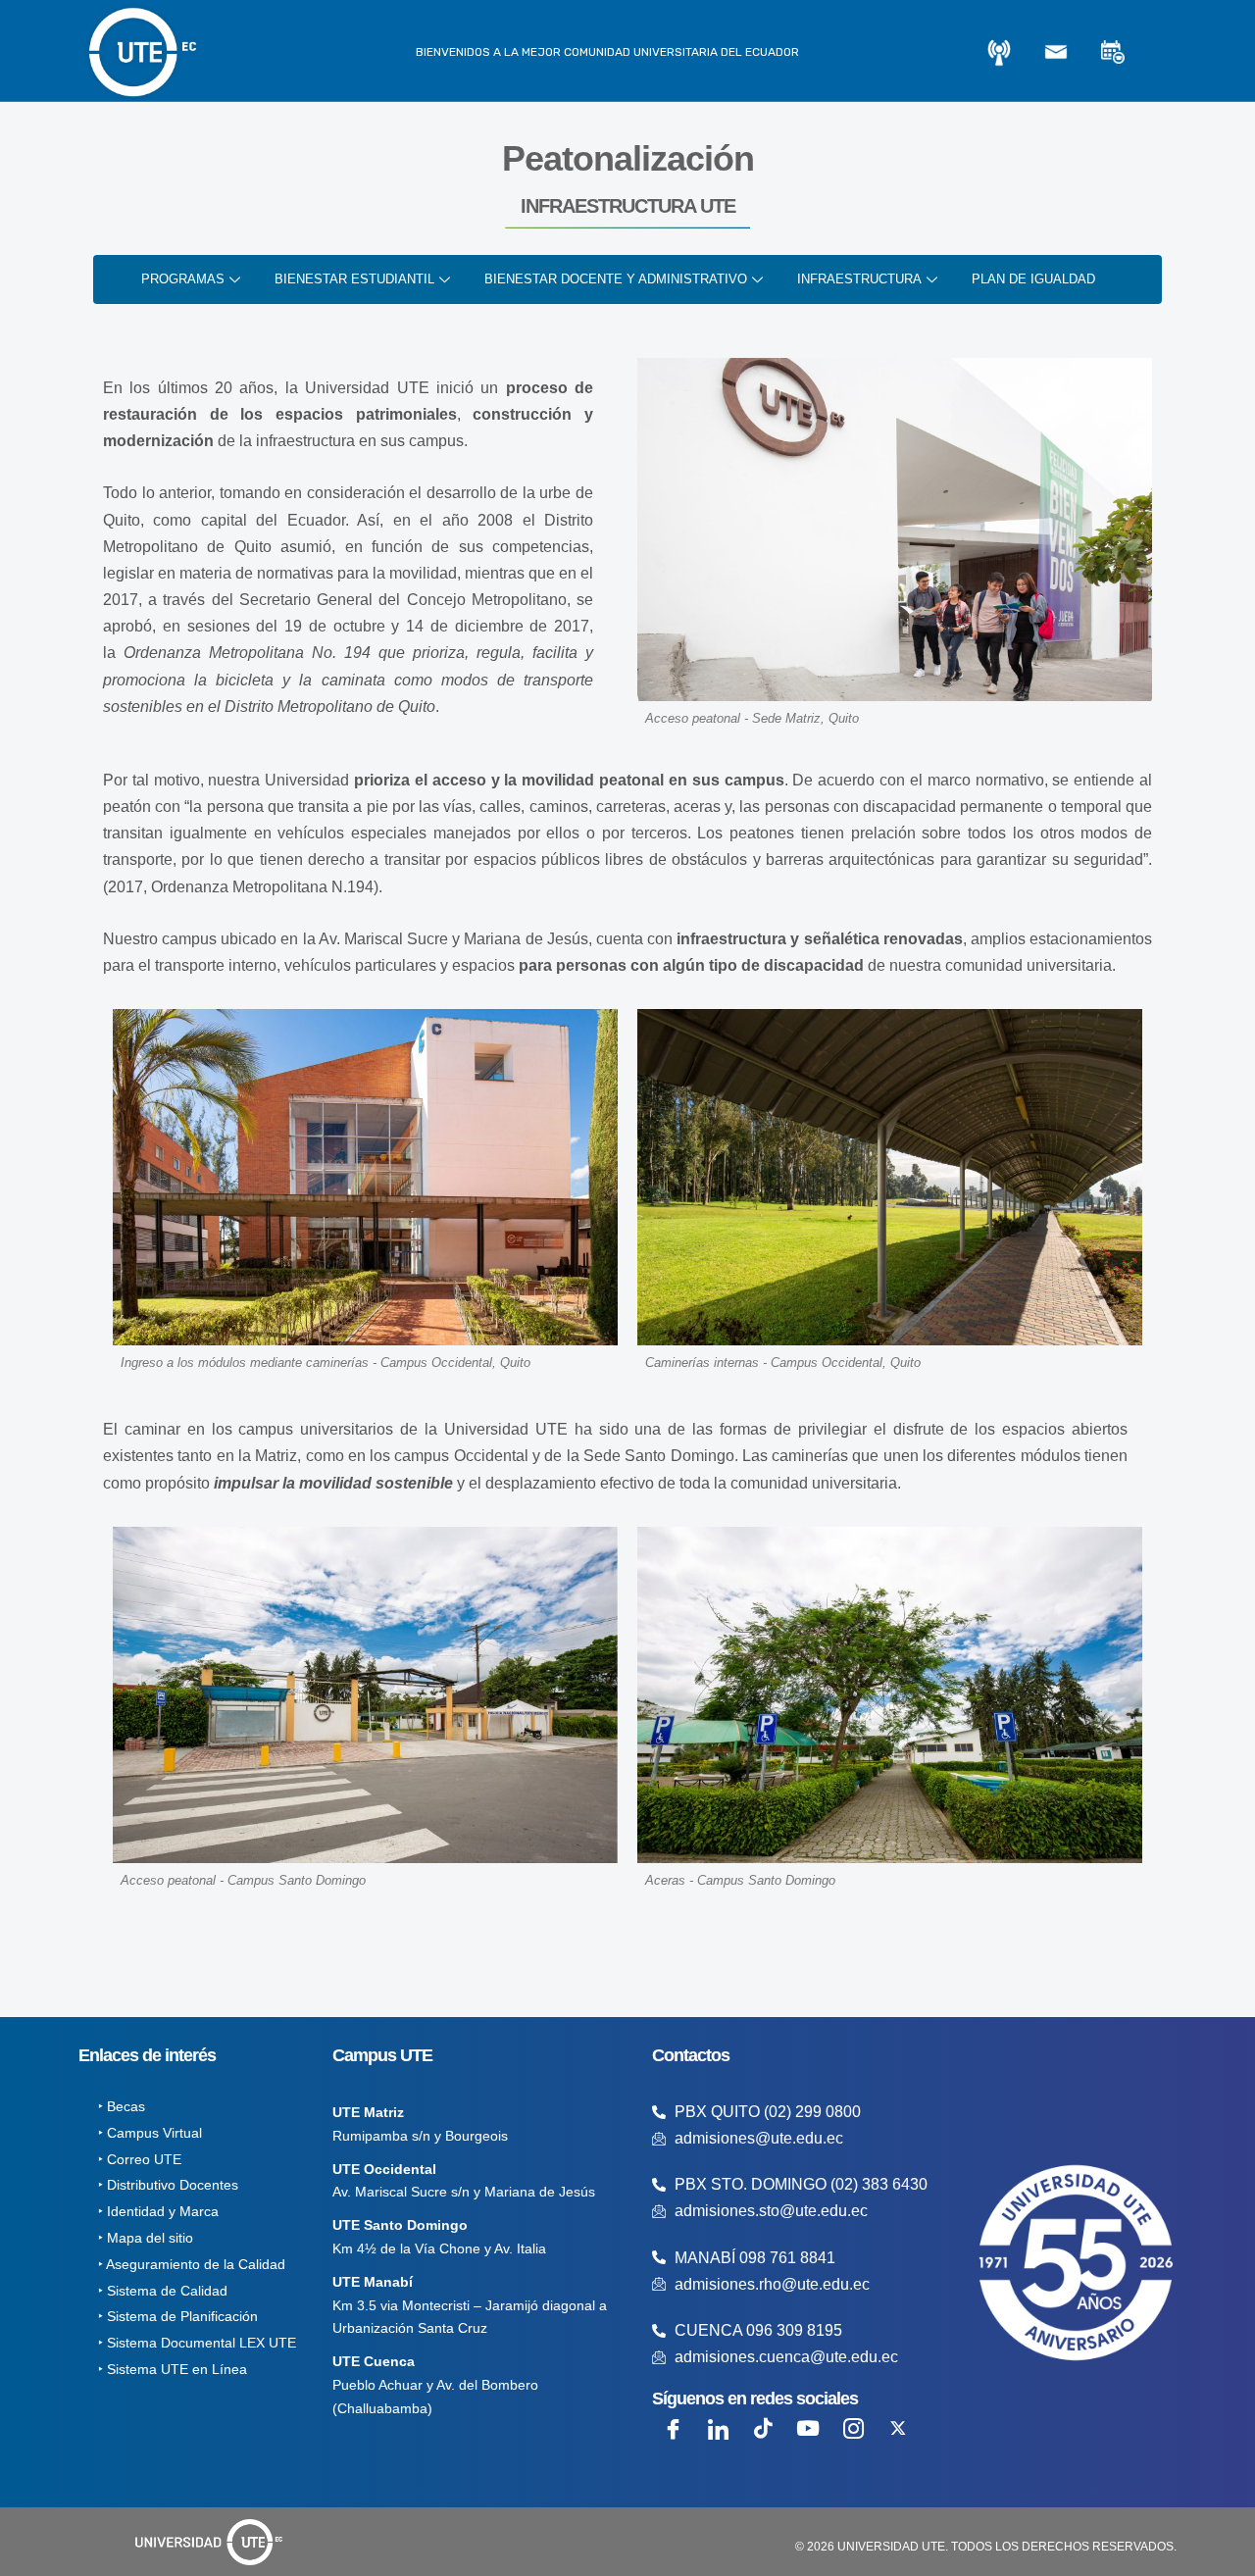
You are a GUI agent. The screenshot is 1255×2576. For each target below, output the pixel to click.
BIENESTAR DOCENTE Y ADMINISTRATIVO (616, 279)
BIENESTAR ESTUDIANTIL (354, 279)
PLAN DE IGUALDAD (1033, 279)
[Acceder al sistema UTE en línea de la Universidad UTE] (999, 52)
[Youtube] (808, 2428)
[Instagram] (853, 2428)
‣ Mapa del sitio (146, 2238)
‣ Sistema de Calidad (163, 2291)
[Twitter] (898, 2428)
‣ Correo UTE (140, 2159)
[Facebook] (673, 2428)
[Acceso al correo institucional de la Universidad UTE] (1056, 52)
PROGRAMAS (183, 279)
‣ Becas (122, 2106)
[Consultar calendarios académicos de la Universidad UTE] (1113, 52)
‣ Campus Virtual (150, 2133)
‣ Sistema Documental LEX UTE (197, 2343)
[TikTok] (763, 2428)
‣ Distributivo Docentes (168, 2185)
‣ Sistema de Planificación (178, 2316)
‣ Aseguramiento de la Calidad (192, 2264)
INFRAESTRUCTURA (859, 279)
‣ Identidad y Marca (158, 2211)
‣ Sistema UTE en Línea (173, 2369)
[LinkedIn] (718, 2428)
